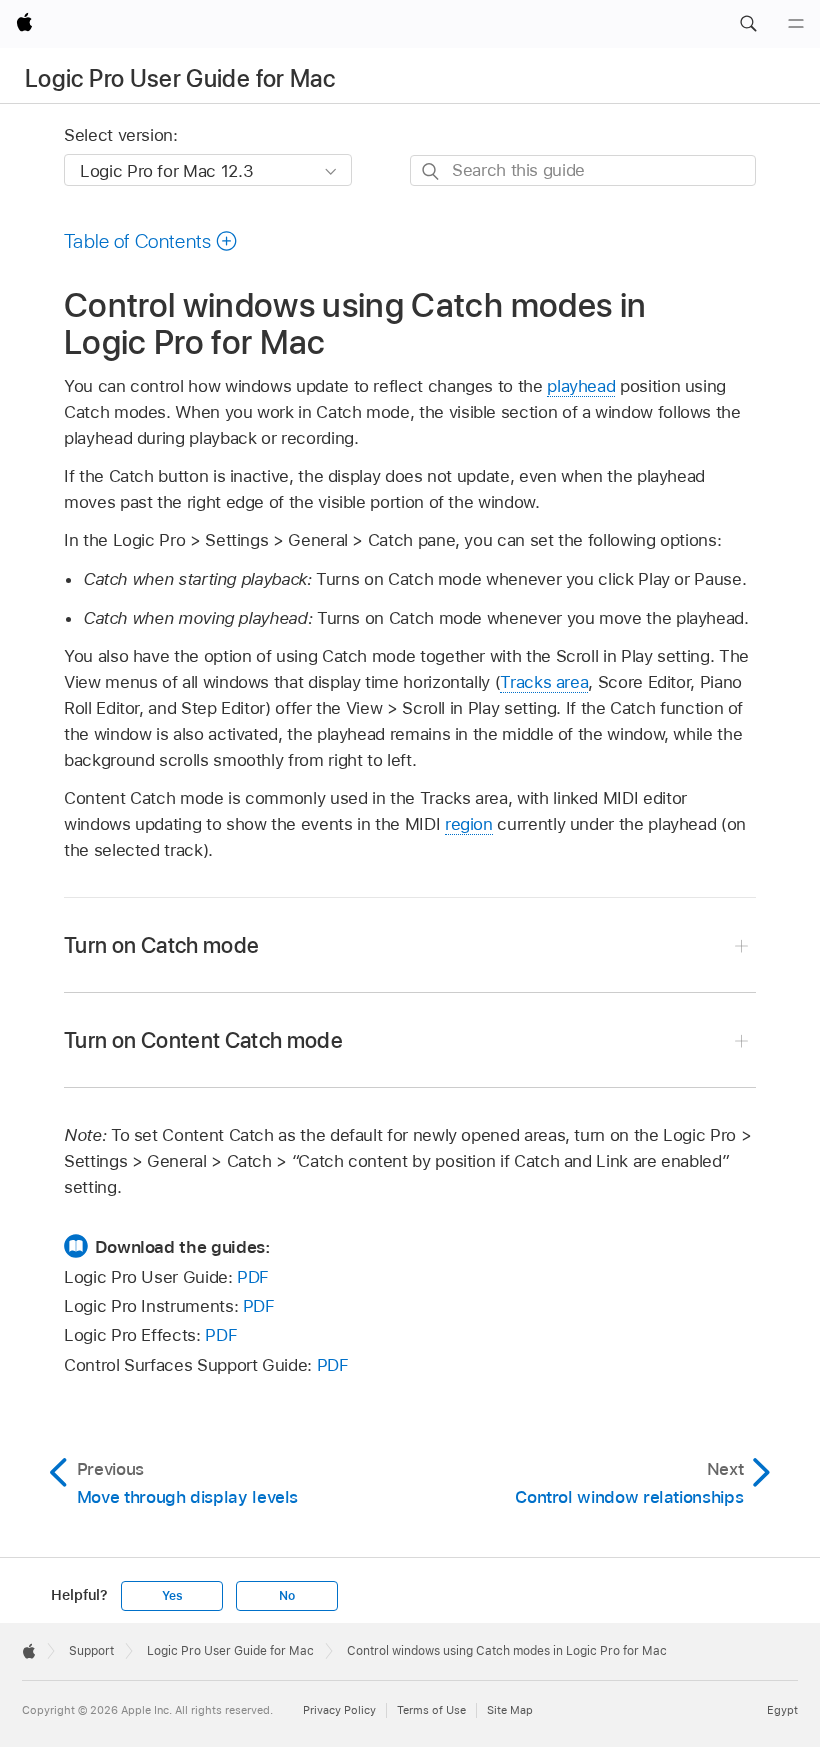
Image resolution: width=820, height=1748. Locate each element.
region (469, 824)
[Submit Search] (431, 171)
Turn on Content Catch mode (203, 1040)
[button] (748, 24)
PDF (253, 1277)
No (287, 1596)
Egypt (782, 1710)
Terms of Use (431, 1710)
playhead (581, 386)
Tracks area (544, 682)
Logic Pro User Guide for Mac (180, 78)
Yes (172, 1596)
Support (91, 1651)
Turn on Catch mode (161, 945)
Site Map (510, 1710)
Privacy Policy (339, 1710)
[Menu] (796, 24)
